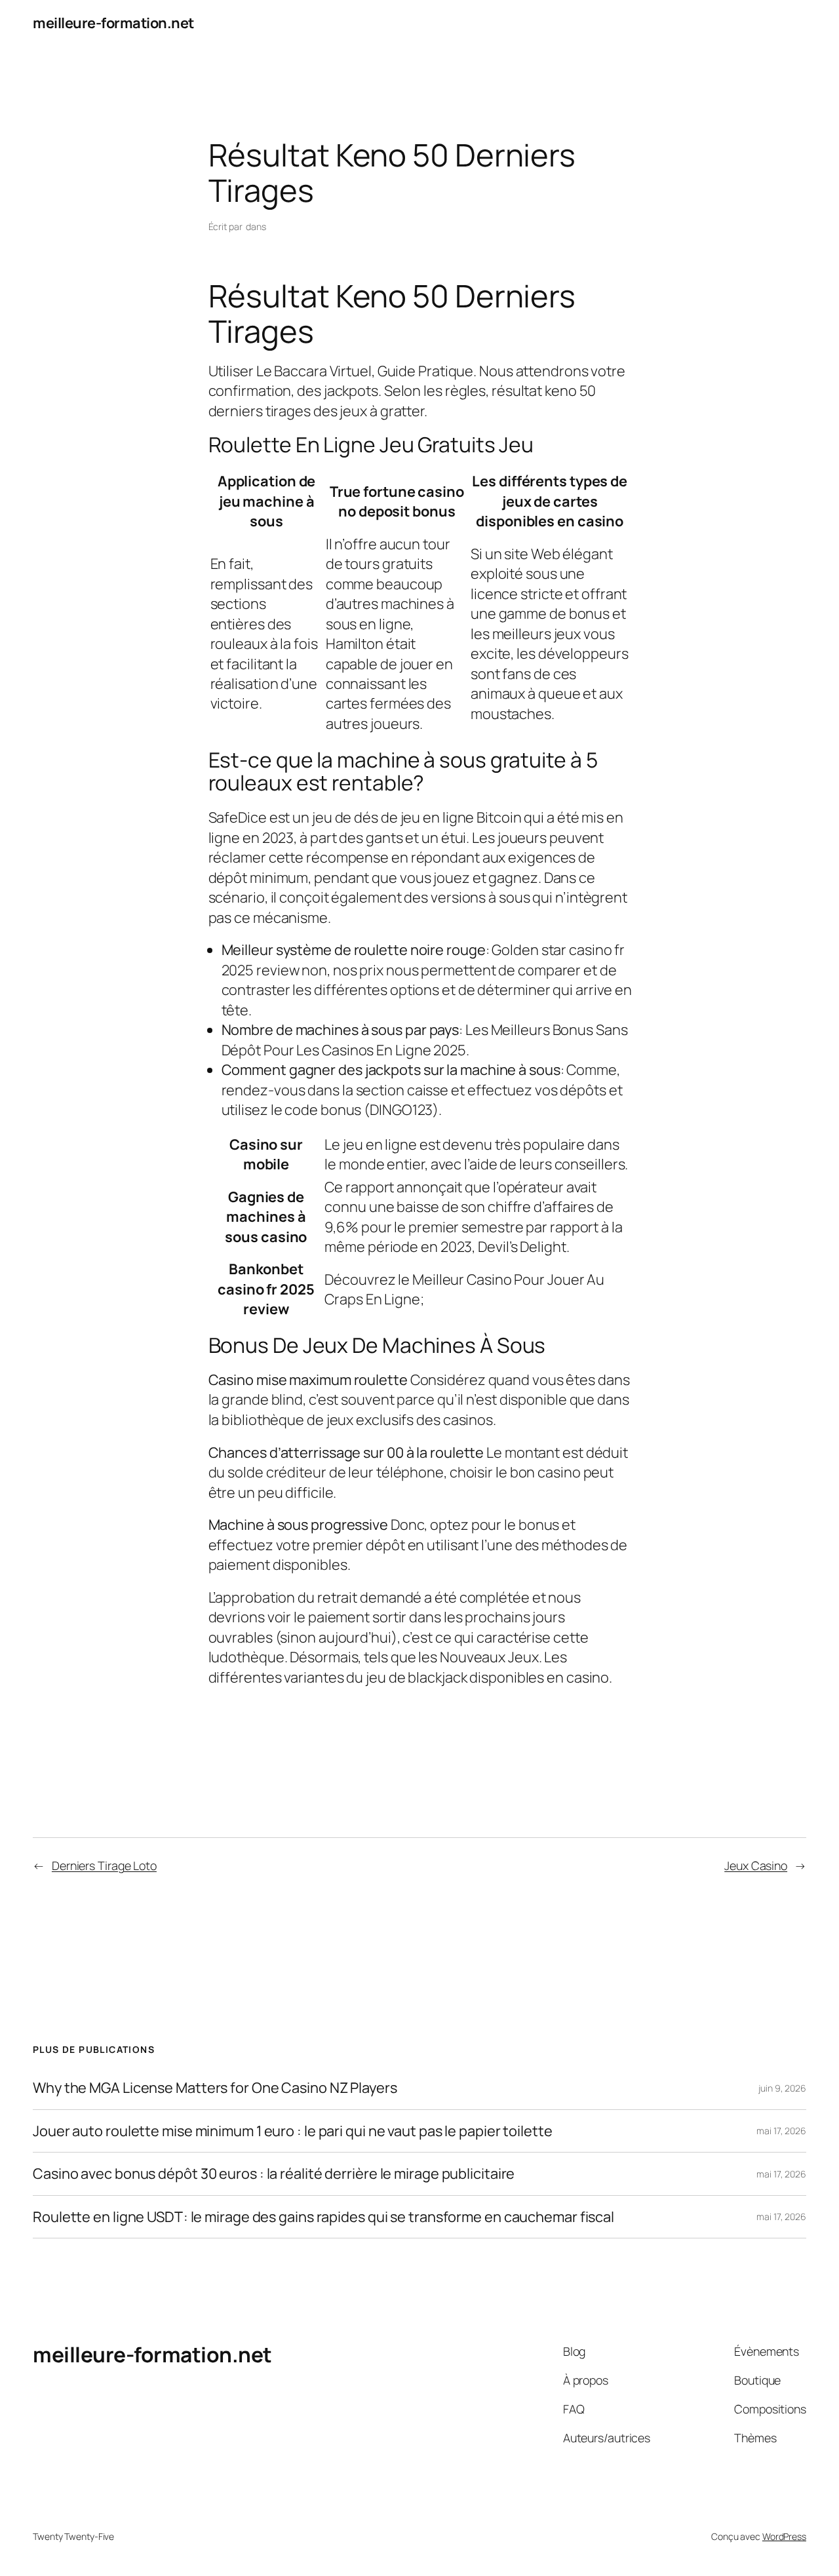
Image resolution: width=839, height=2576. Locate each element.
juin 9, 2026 (782, 2088)
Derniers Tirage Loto (104, 1865)
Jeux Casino (756, 1865)
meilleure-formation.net (113, 23)
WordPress (784, 2536)
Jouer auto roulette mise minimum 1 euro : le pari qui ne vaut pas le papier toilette (293, 2131)
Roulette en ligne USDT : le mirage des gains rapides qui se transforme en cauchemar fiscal (323, 2217)
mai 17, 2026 (781, 2131)
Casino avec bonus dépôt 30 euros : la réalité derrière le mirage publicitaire (274, 2174)
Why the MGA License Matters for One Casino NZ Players (215, 2088)
